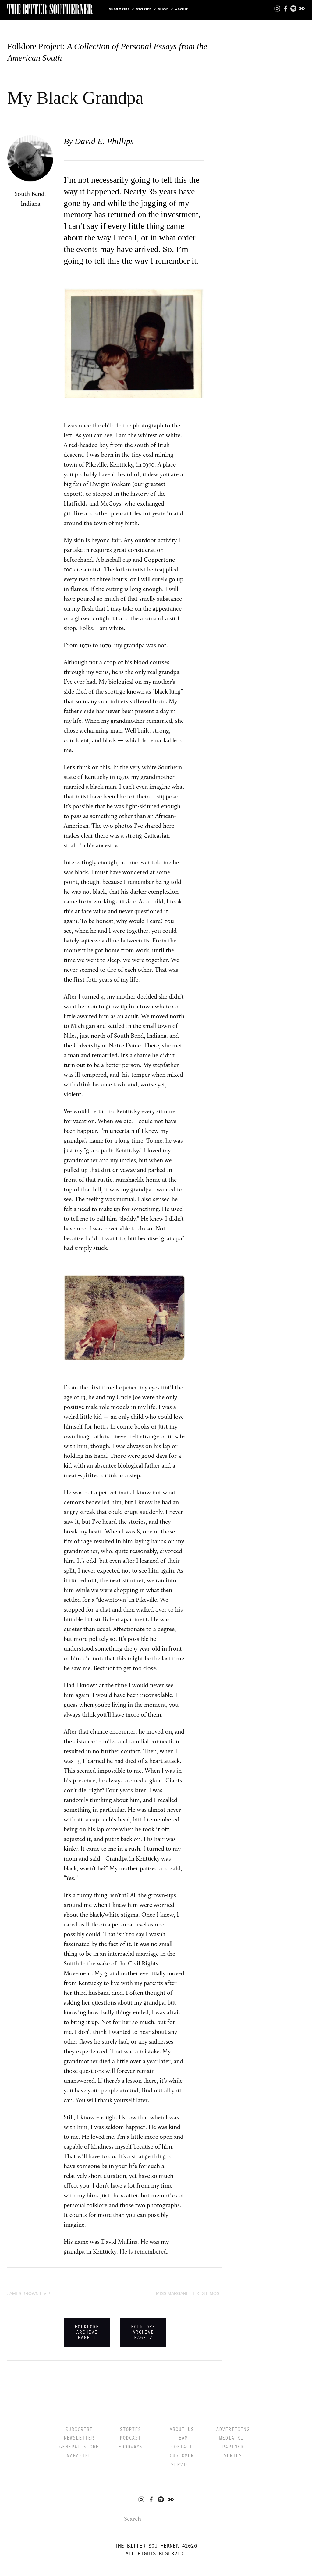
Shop (163, 9)
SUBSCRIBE (79, 2429)
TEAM (182, 2438)
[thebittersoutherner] (161, 2499)
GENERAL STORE (79, 2447)
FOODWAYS (130, 2447)
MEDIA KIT (233, 2438)
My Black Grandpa (75, 98)
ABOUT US (182, 2429)
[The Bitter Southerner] (141, 2499)
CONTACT (182, 2447)
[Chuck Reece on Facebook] (151, 2499)
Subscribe (119, 9)
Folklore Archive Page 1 (87, 2332)
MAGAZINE (79, 2456)
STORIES (144, 9)
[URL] (171, 2499)
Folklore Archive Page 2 (143, 2332)
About (181, 9)
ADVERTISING (233, 2429)
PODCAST (130, 2438)
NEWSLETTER (79, 2438)
